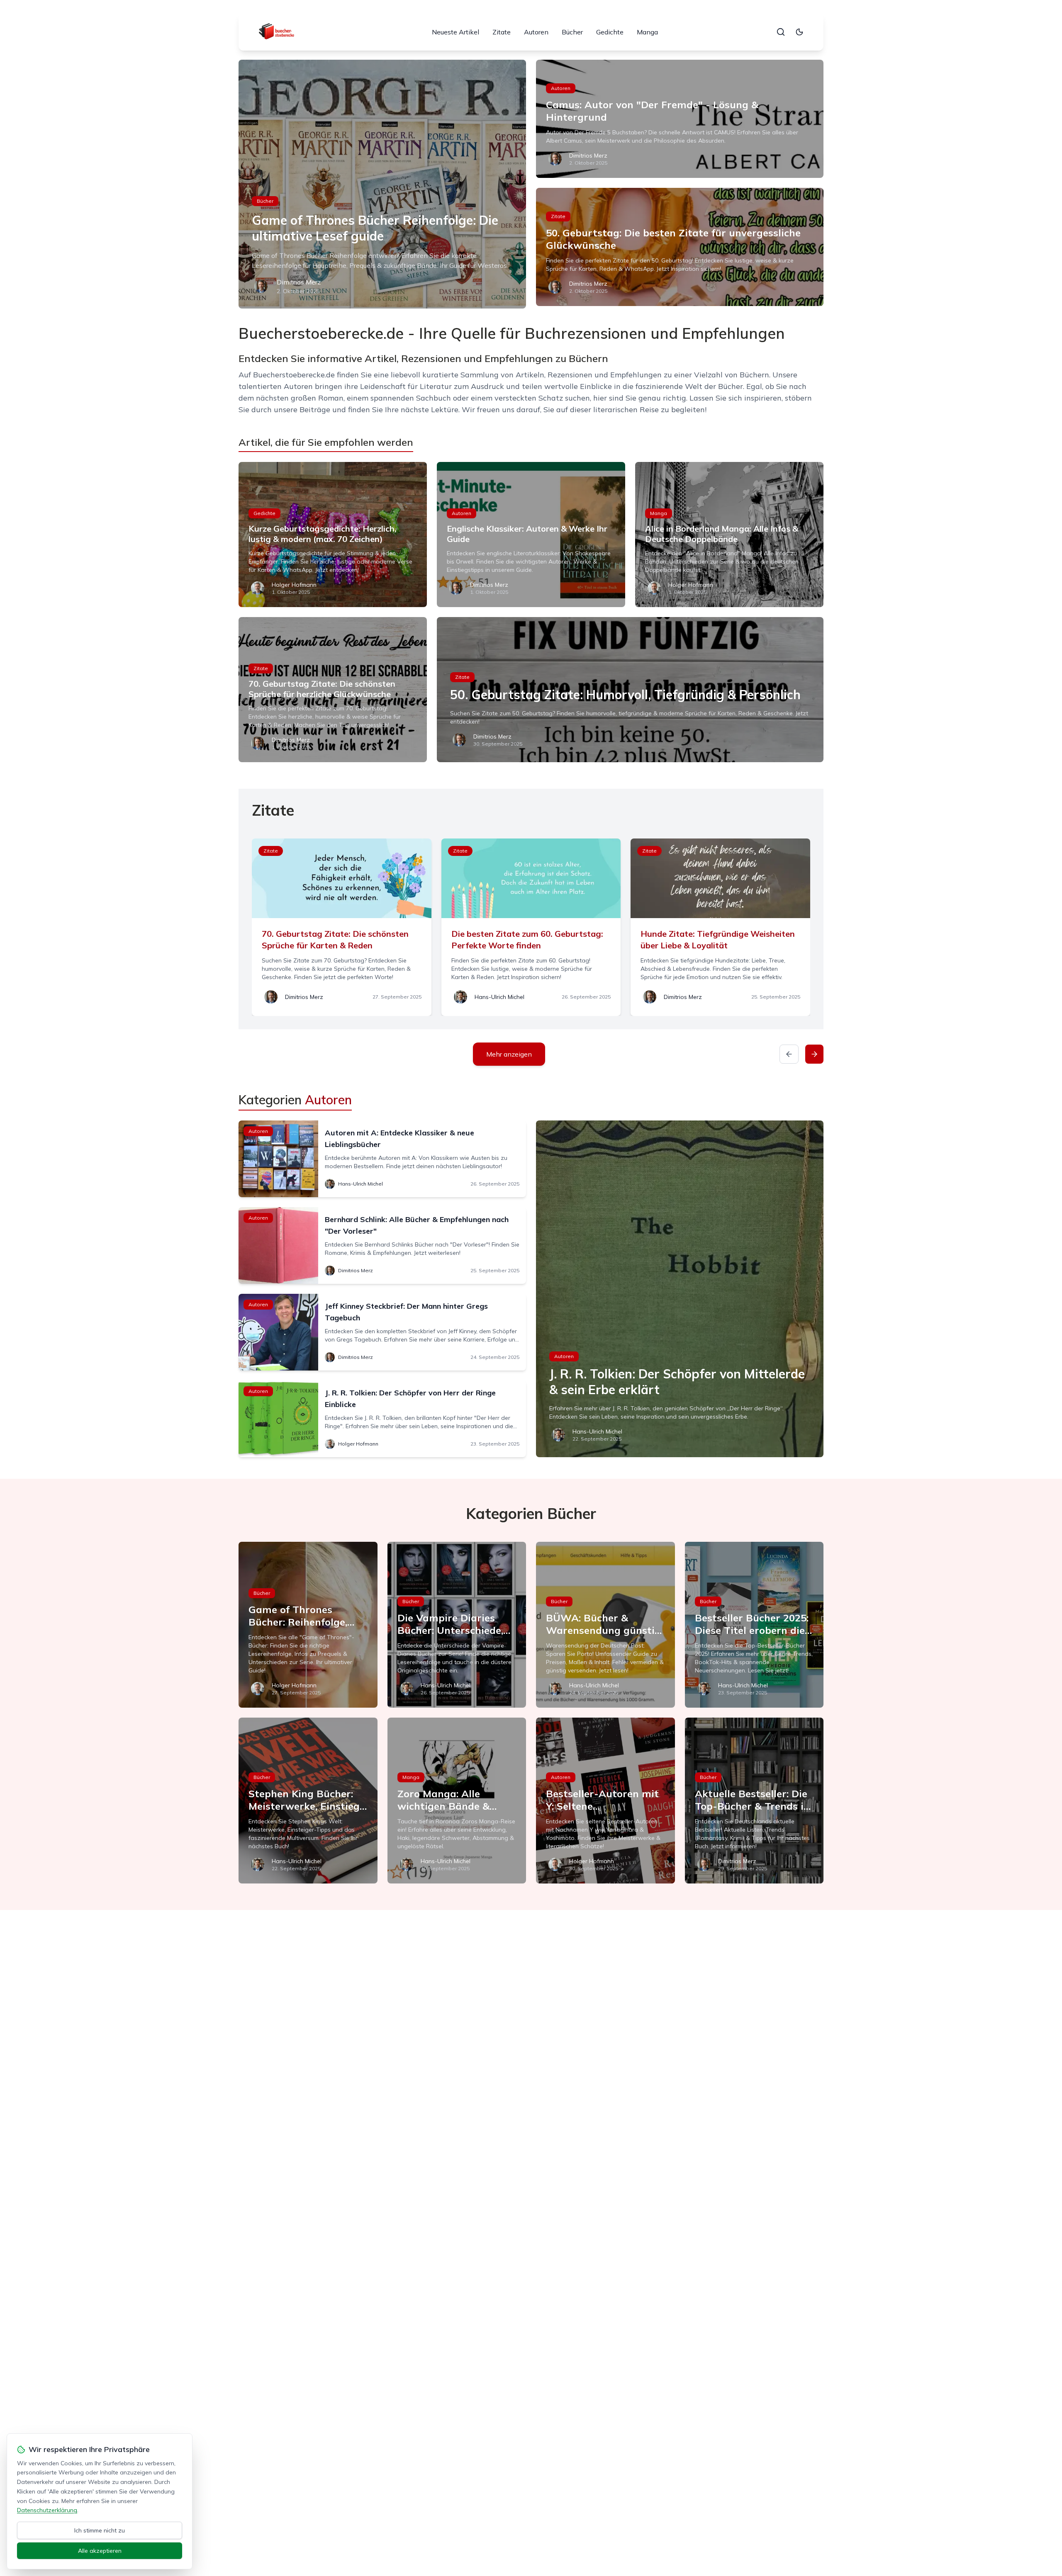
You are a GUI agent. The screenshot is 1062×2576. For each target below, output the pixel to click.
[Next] (814, 1054)
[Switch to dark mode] (799, 32)
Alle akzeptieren (100, 2551)
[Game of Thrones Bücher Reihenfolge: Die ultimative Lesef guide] (382, 184)
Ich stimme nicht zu (100, 2530)
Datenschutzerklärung (47, 2510)
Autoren (536, 32)
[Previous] (789, 1054)
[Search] (781, 32)
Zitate (502, 32)
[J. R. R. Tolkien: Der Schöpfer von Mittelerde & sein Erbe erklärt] (680, 1289)
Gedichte (610, 32)
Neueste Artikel (455, 32)
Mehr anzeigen (509, 1054)
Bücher (572, 32)
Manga (647, 32)
